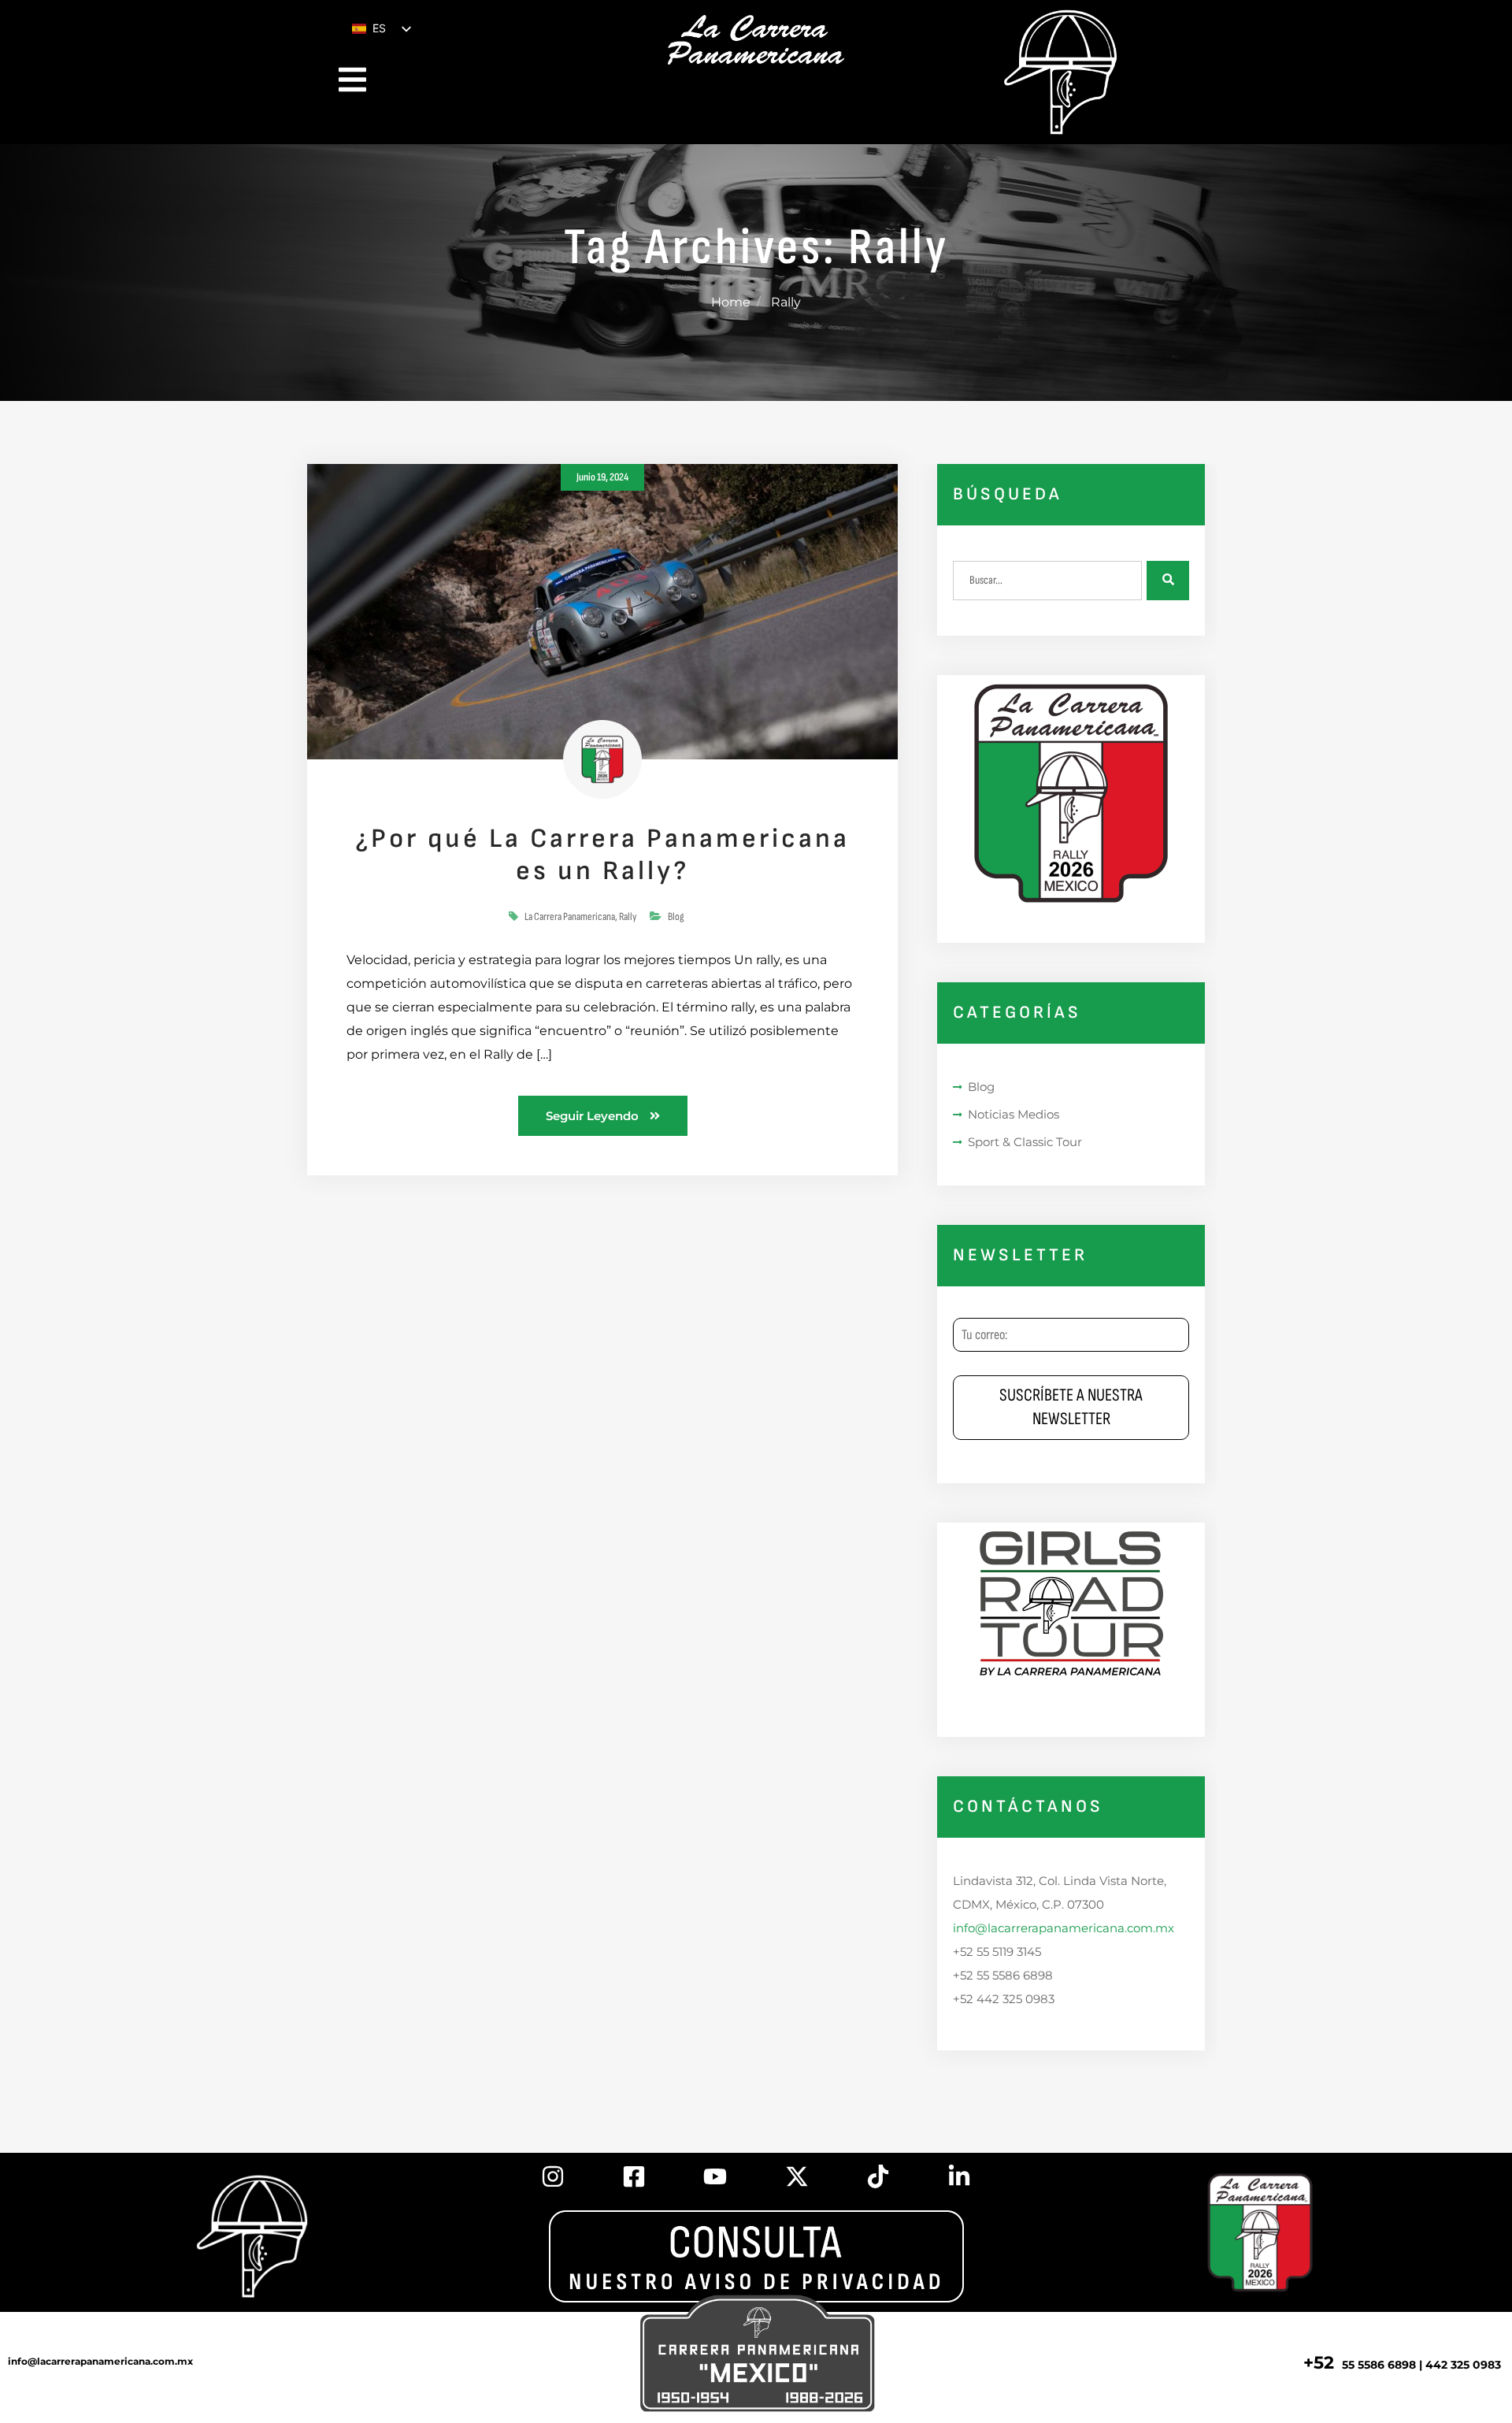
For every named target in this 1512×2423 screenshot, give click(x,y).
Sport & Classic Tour (1025, 1142)
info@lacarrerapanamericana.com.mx (1064, 1928)
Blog (676, 917)
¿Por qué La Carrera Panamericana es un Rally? (602, 855)
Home (731, 302)
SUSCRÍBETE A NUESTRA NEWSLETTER (1071, 1407)
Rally (628, 917)
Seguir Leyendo (594, 1116)
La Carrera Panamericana (570, 917)
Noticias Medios (1014, 1114)
